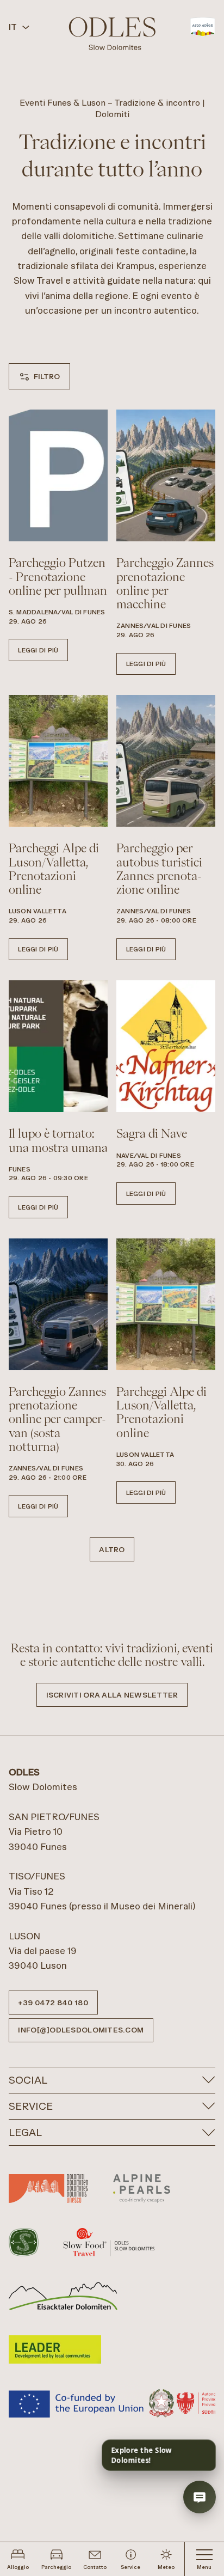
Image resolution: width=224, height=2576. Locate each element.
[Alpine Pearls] (142, 2188)
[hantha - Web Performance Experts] (200, 2450)
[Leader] (55, 2349)
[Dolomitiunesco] (48, 2188)
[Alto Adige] (203, 27)
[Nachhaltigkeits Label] (24, 2242)
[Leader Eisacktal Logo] (63, 2296)
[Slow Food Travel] (109, 2242)
